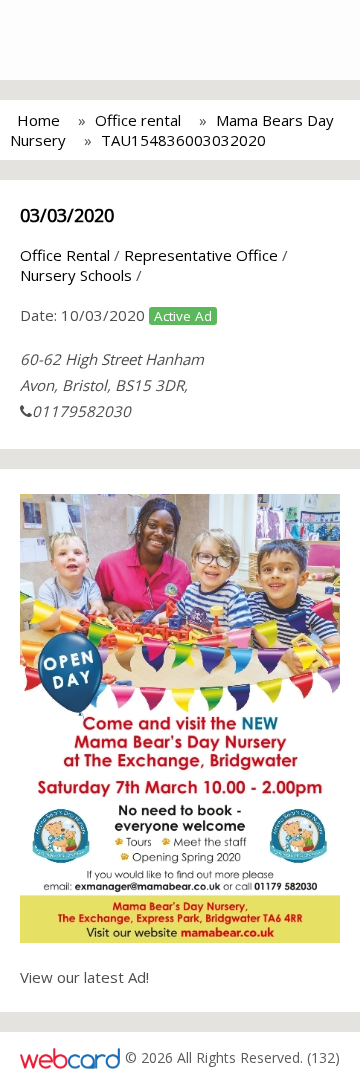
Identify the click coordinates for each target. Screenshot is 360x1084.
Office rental (138, 120)
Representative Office (201, 255)
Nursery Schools (76, 275)
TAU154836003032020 (183, 140)
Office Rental (65, 255)
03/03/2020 (67, 215)
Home (38, 120)
